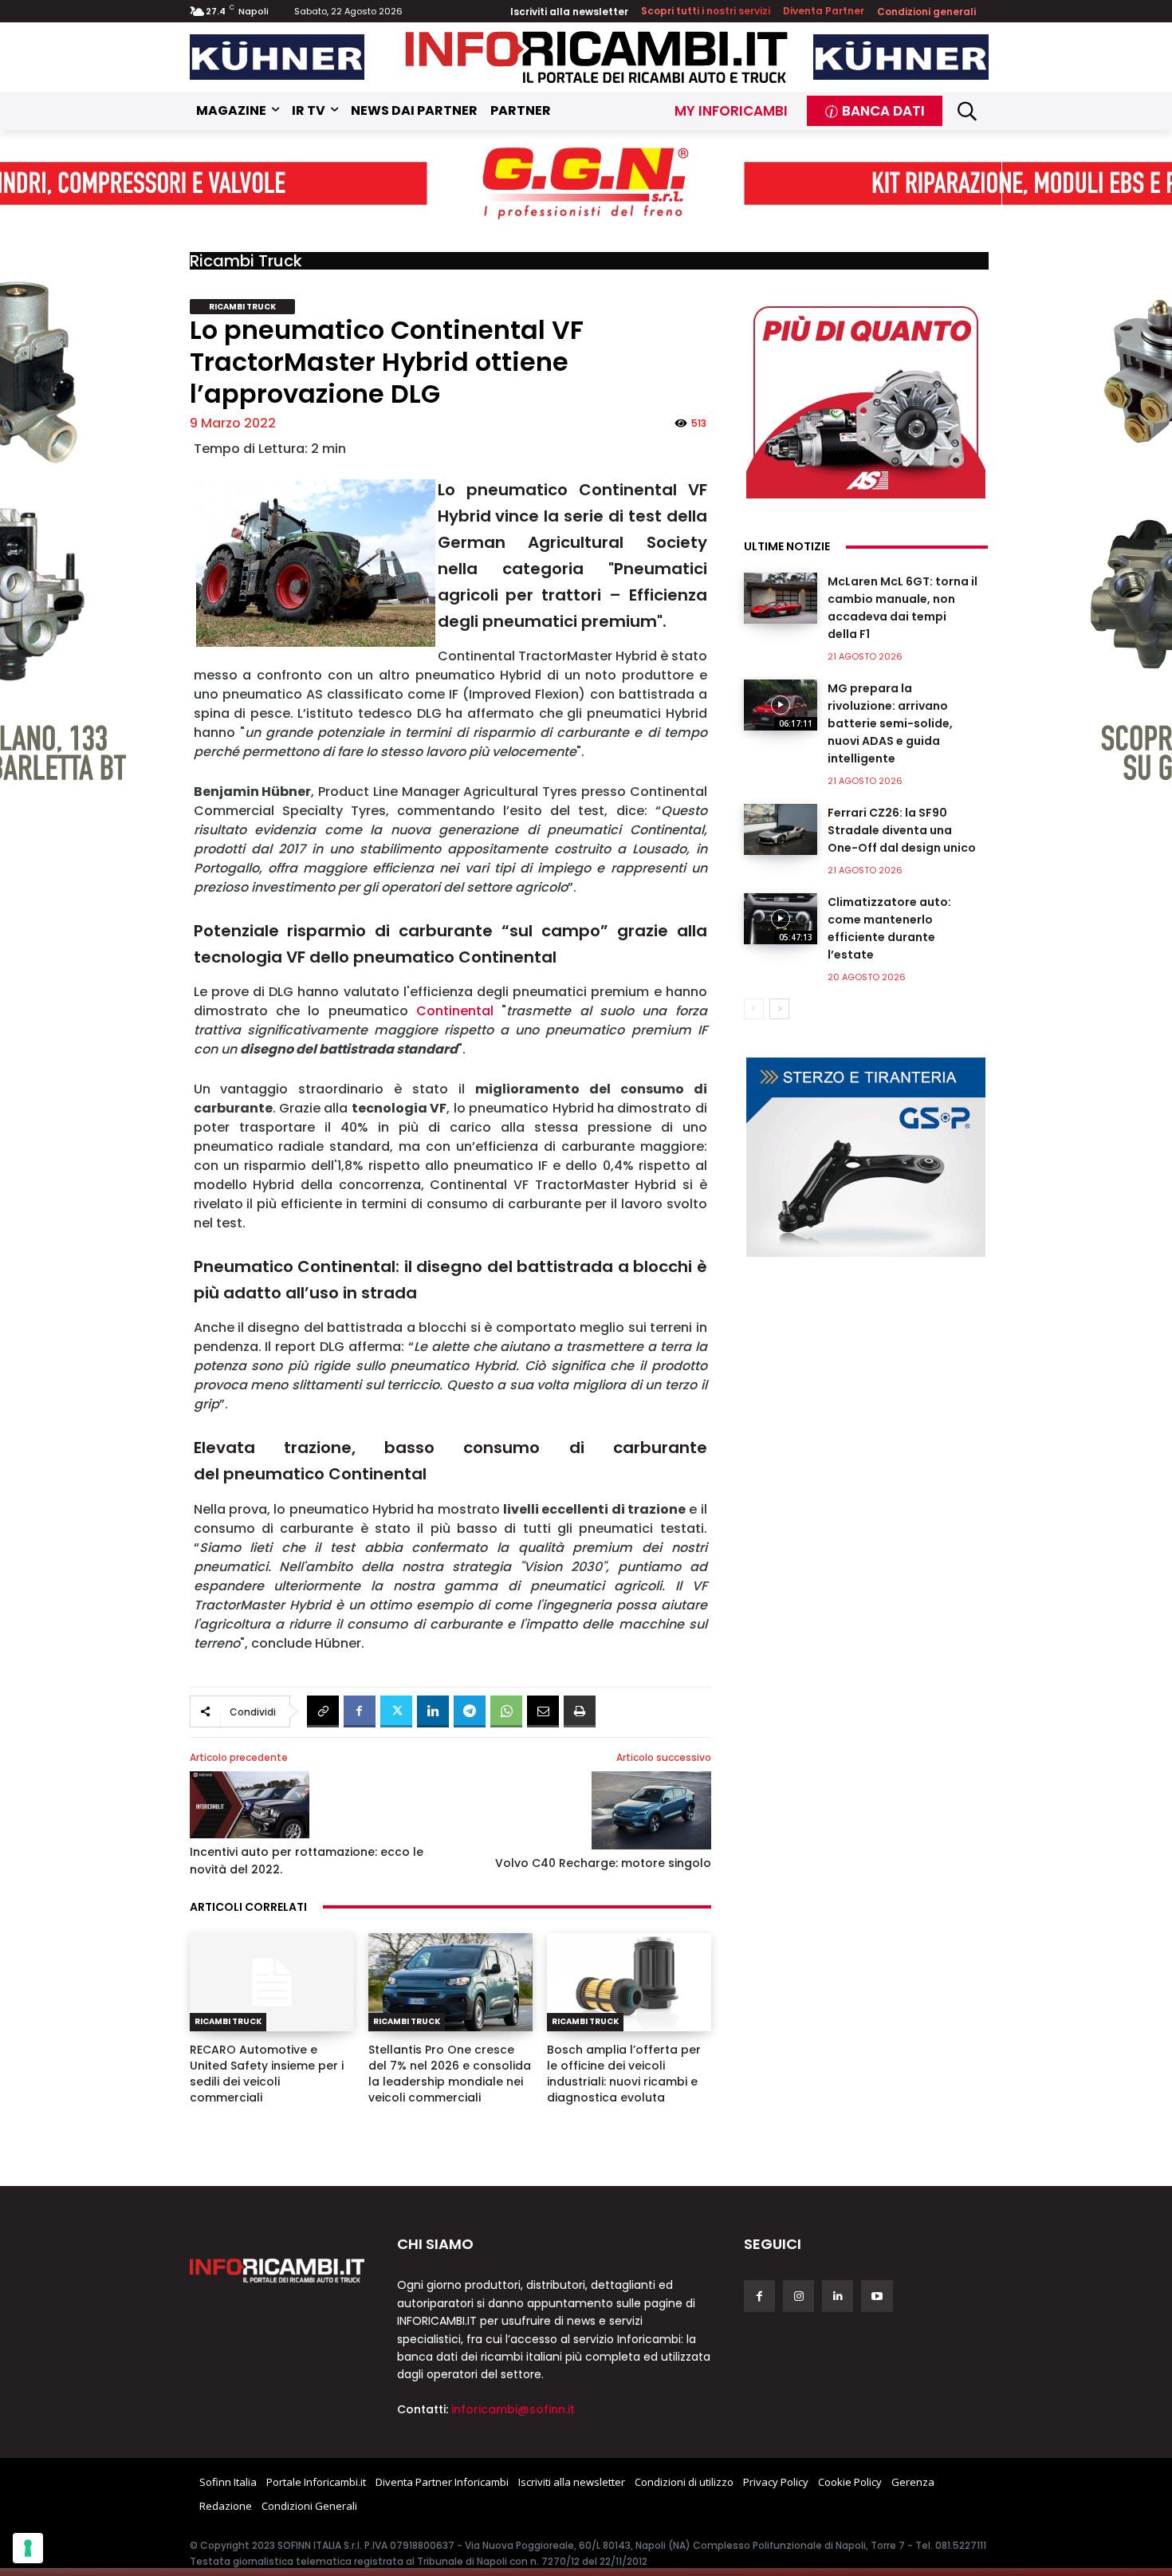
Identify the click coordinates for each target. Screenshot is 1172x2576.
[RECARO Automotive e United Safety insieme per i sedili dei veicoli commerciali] (272, 1983)
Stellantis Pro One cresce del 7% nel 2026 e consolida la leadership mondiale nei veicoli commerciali (450, 2074)
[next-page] (779, 1009)
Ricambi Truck (246, 261)
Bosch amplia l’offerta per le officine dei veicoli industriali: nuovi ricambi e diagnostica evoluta (624, 2074)
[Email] (543, 1711)
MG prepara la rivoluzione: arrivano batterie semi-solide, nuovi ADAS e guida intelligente (890, 723)
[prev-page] (754, 1009)
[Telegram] (470, 1711)
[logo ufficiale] (277, 2271)
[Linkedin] (433, 1711)
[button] (967, 111)
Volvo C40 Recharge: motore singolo (603, 1863)
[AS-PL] (866, 399)
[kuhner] (277, 57)
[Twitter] (396, 1711)
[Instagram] (798, 2296)
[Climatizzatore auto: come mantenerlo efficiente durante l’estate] (781, 919)
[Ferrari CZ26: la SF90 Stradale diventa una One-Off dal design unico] (781, 829)
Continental (455, 1011)
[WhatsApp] (506, 1711)
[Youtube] (877, 2296)
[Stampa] (580, 1711)
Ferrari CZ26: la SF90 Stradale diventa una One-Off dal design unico (902, 830)
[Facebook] (360, 1711)
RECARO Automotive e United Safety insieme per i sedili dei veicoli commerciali (267, 2074)
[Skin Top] (586, 184)
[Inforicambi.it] (596, 57)
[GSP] (866, 1157)
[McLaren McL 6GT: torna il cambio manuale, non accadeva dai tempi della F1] (781, 598)
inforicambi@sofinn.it (513, 2409)
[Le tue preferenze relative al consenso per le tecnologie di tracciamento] (28, 2548)
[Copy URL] (323, 1711)
